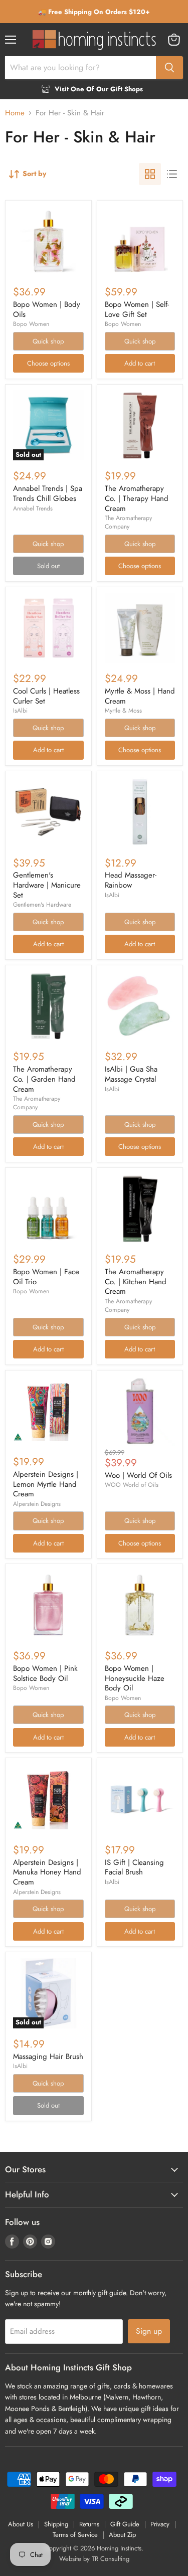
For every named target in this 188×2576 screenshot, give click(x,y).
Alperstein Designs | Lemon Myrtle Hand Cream (46, 1484)
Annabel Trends (33, 508)
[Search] (169, 68)
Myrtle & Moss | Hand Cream (140, 696)
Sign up (149, 2331)
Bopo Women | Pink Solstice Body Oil (45, 1673)
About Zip (122, 2535)
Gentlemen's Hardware (42, 905)
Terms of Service (75, 2535)
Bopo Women (31, 324)
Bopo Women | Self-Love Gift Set (137, 309)
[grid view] (150, 174)
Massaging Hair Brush (48, 2056)
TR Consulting (111, 2559)
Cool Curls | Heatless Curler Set (46, 696)
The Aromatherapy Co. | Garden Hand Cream (44, 1079)
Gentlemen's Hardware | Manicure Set (47, 885)
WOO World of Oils (132, 1485)
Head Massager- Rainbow (131, 880)
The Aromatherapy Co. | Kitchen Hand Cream (136, 1281)
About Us (21, 2524)
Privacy (160, 2524)
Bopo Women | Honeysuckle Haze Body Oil (135, 1678)
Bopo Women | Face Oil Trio (46, 1277)
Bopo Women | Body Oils (47, 309)
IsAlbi (20, 711)
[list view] (172, 174)
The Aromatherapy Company (128, 522)
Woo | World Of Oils (138, 1475)
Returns (89, 2524)
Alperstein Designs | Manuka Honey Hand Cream (47, 1872)
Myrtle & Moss (123, 711)
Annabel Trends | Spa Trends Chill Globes (48, 493)
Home (15, 113)
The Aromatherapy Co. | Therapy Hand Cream (137, 498)
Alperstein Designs (37, 1504)
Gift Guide (125, 2524)
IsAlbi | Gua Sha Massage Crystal (131, 1074)
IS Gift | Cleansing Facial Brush (134, 1867)
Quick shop (48, 341)
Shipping (56, 2524)
